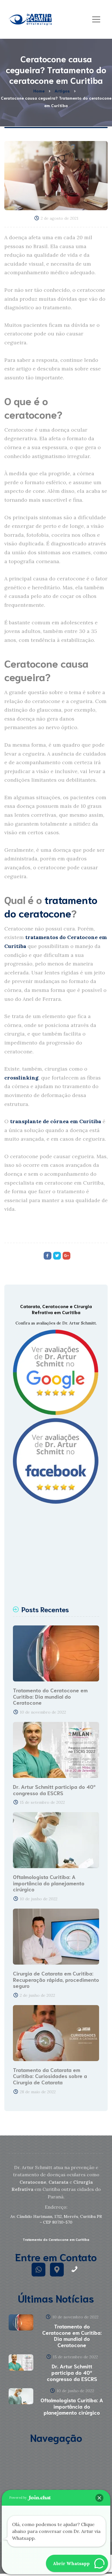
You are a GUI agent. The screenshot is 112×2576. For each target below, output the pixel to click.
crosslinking (21, 1078)
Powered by (18, 2498)
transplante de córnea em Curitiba (56, 1121)
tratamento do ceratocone (51, 906)
